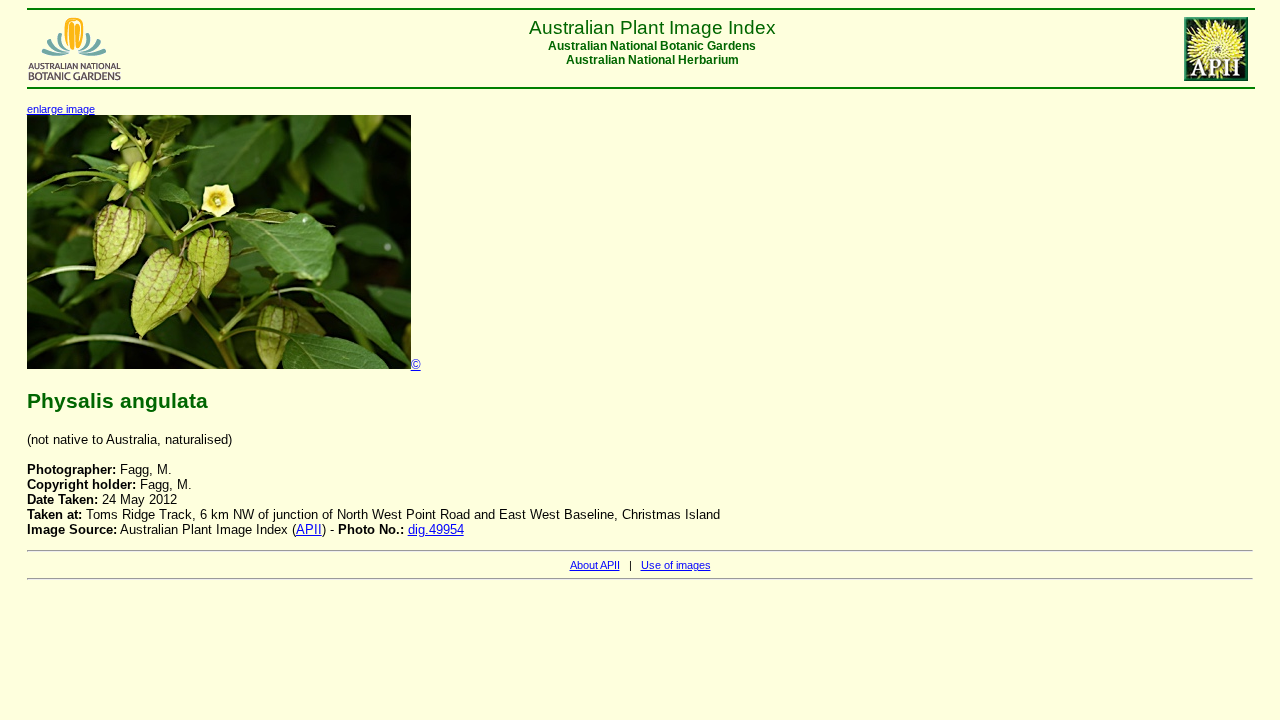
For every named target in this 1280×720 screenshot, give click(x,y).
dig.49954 (436, 529)
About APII (595, 565)
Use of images (676, 565)
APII (309, 529)
